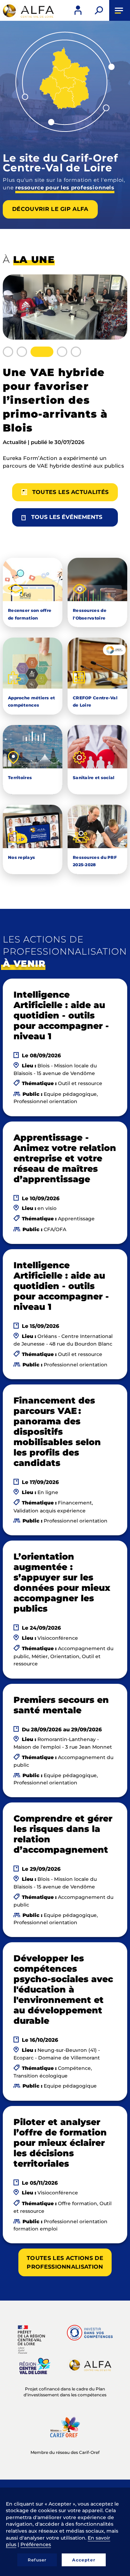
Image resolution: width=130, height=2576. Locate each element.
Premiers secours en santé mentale (61, 1705)
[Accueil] (28, 11)
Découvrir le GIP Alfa (50, 209)
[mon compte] (78, 10)
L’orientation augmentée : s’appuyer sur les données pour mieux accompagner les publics (62, 1583)
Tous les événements (67, 517)
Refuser (37, 2560)
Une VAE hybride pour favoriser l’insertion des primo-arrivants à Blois (55, 400)
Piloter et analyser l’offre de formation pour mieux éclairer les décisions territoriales (60, 2143)
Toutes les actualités (71, 492)
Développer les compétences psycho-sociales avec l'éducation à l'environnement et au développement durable (63, 1989)
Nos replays (21, 857)
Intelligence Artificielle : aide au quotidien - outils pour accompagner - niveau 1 (61, 1015)
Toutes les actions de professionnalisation (65, 2262)
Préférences (36, 2544)
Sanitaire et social (94, 778)
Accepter (84, 2560)
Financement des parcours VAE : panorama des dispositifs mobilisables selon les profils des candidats (57, 1432)
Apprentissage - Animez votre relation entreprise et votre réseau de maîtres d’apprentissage (65, 1158)
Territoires (20, 778)
